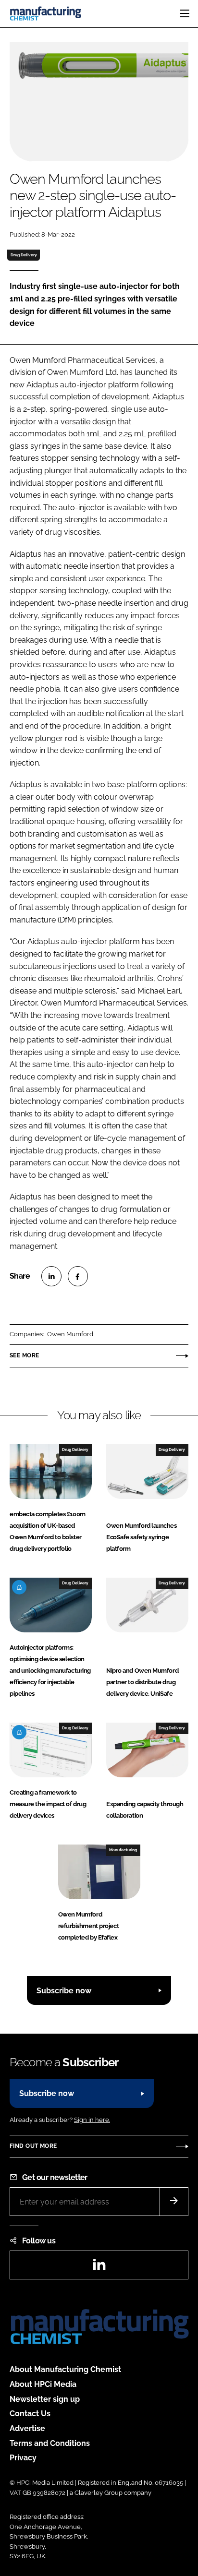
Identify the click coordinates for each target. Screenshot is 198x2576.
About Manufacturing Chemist (65, 2369)
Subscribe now (64, 1991)
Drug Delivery (24, 255)
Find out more (33, 2146)
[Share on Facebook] (78, 1276)
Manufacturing (123, 1850)
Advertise (27, 2428)
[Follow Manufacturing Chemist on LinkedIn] (99, 2268)
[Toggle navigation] (185, 13)
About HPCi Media (43, 2384)
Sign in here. (92, 2120)
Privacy (23, 2458)
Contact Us (30, 2414)
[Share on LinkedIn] (51, 1276)
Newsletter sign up (45, 2399)
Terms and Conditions (50, 2443)
